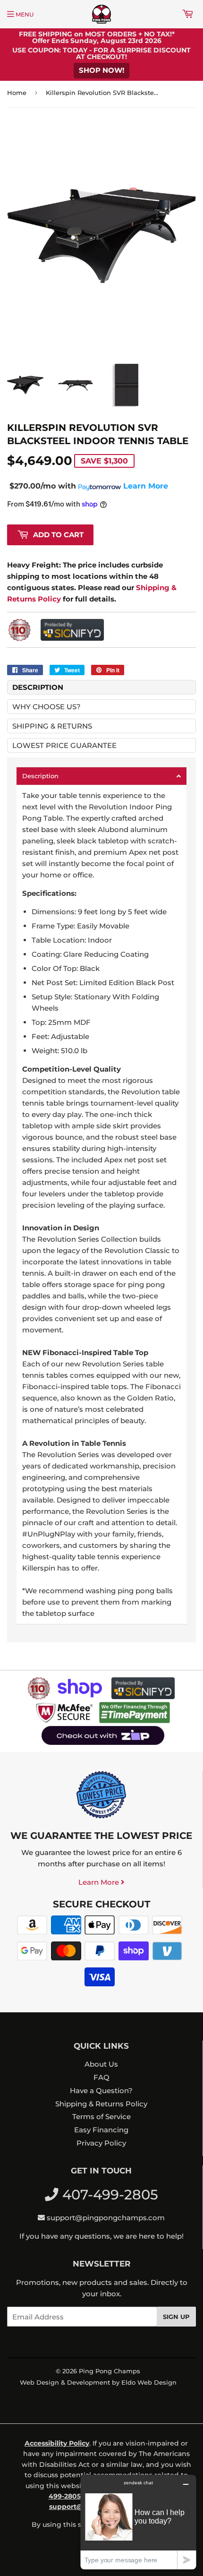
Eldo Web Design (149, 2382)
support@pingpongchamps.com (106, 2218)
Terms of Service (101, 2117)
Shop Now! (101, 70)
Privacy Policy (101, 2143)
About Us (101, 2064)
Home (17, 93)
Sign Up (176, 2317)
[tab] (101, 776)
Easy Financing (101, 2130)
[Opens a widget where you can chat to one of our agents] (138, 2522)
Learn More (100, 1882)
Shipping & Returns (52, 726)
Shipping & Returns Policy (101, 2104)
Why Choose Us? (47, 707)
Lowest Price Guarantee (64, 745)
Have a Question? (101, 2091)
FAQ (101, 2077)
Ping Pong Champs (110, 2371)
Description (38, 687)
